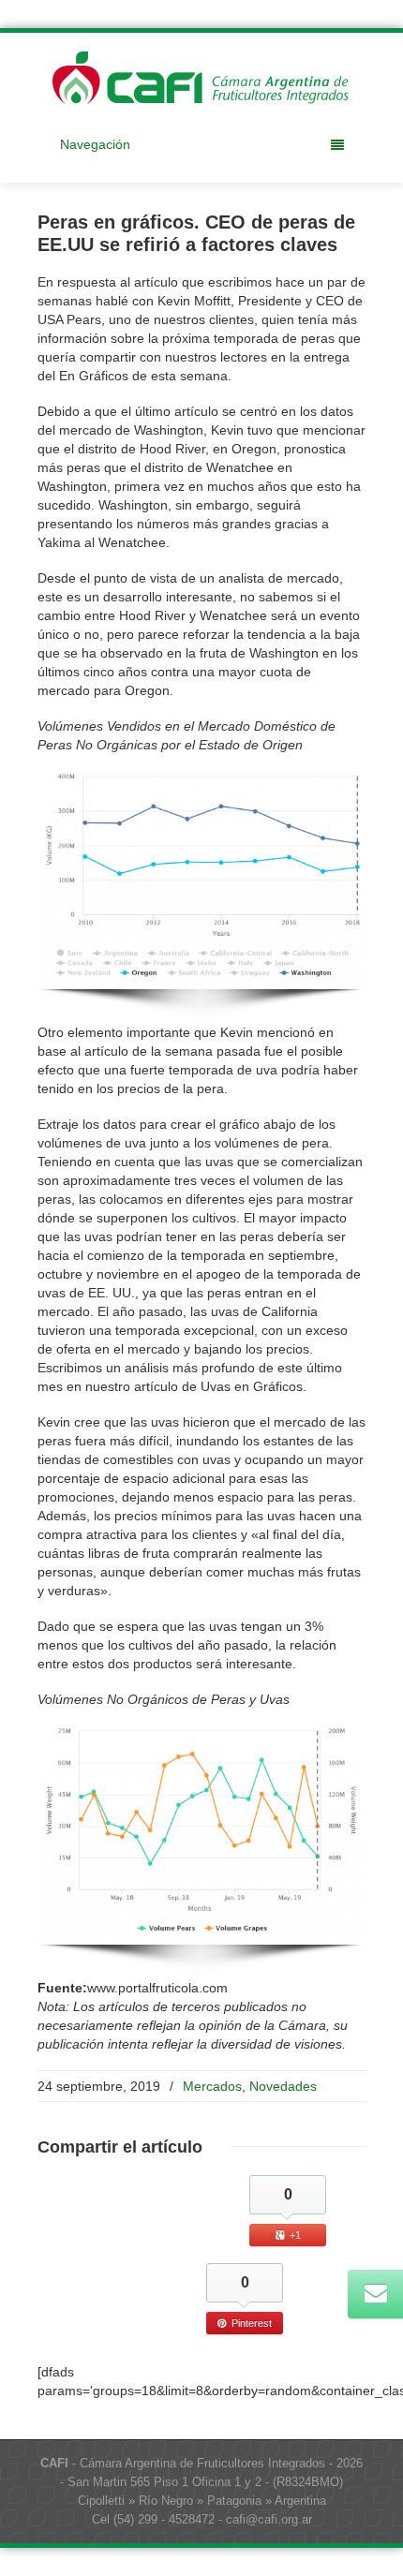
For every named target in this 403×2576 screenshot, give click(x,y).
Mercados (212, 2086)
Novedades (283, 2086)
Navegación (95, 144)
